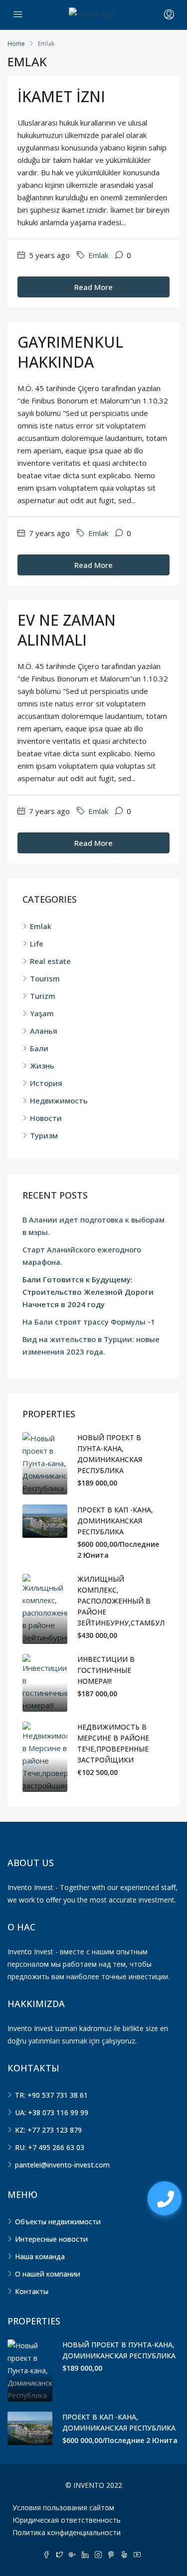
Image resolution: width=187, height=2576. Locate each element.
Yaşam (42, 1013)
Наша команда (40, 2256)
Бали (39, 1048)
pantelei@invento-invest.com (62, 2165)
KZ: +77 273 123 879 (48, 2130)
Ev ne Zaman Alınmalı (67, 630)
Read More (93, 287)
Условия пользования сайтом (63, 2508)
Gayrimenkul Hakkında (70, 352)
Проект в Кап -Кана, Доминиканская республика (115, 1521)
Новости (46, 1118)
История (46, 1083)
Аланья (44, 1031)
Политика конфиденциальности (67, 2532)
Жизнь (42, 1066)
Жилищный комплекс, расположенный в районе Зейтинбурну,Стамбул (121, 1601)
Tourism (45, 978)
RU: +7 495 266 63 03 (50, 2147)
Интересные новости (51, 2239)
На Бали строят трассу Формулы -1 (89, 1322)
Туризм (44, 1135)
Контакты (32, 2291)
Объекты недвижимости (58, 2222)
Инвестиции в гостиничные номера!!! (106, 1670)
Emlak (98, 255)
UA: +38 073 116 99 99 (52, 2112)
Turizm (43, 996)
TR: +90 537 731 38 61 (51, 2095)
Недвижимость (59, 1100)
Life (37, 944)
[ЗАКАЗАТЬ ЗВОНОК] (165, 2198)
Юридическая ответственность (67, 2520)
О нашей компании (48, 2274)
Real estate (50, 961)
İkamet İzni (61, 96)
